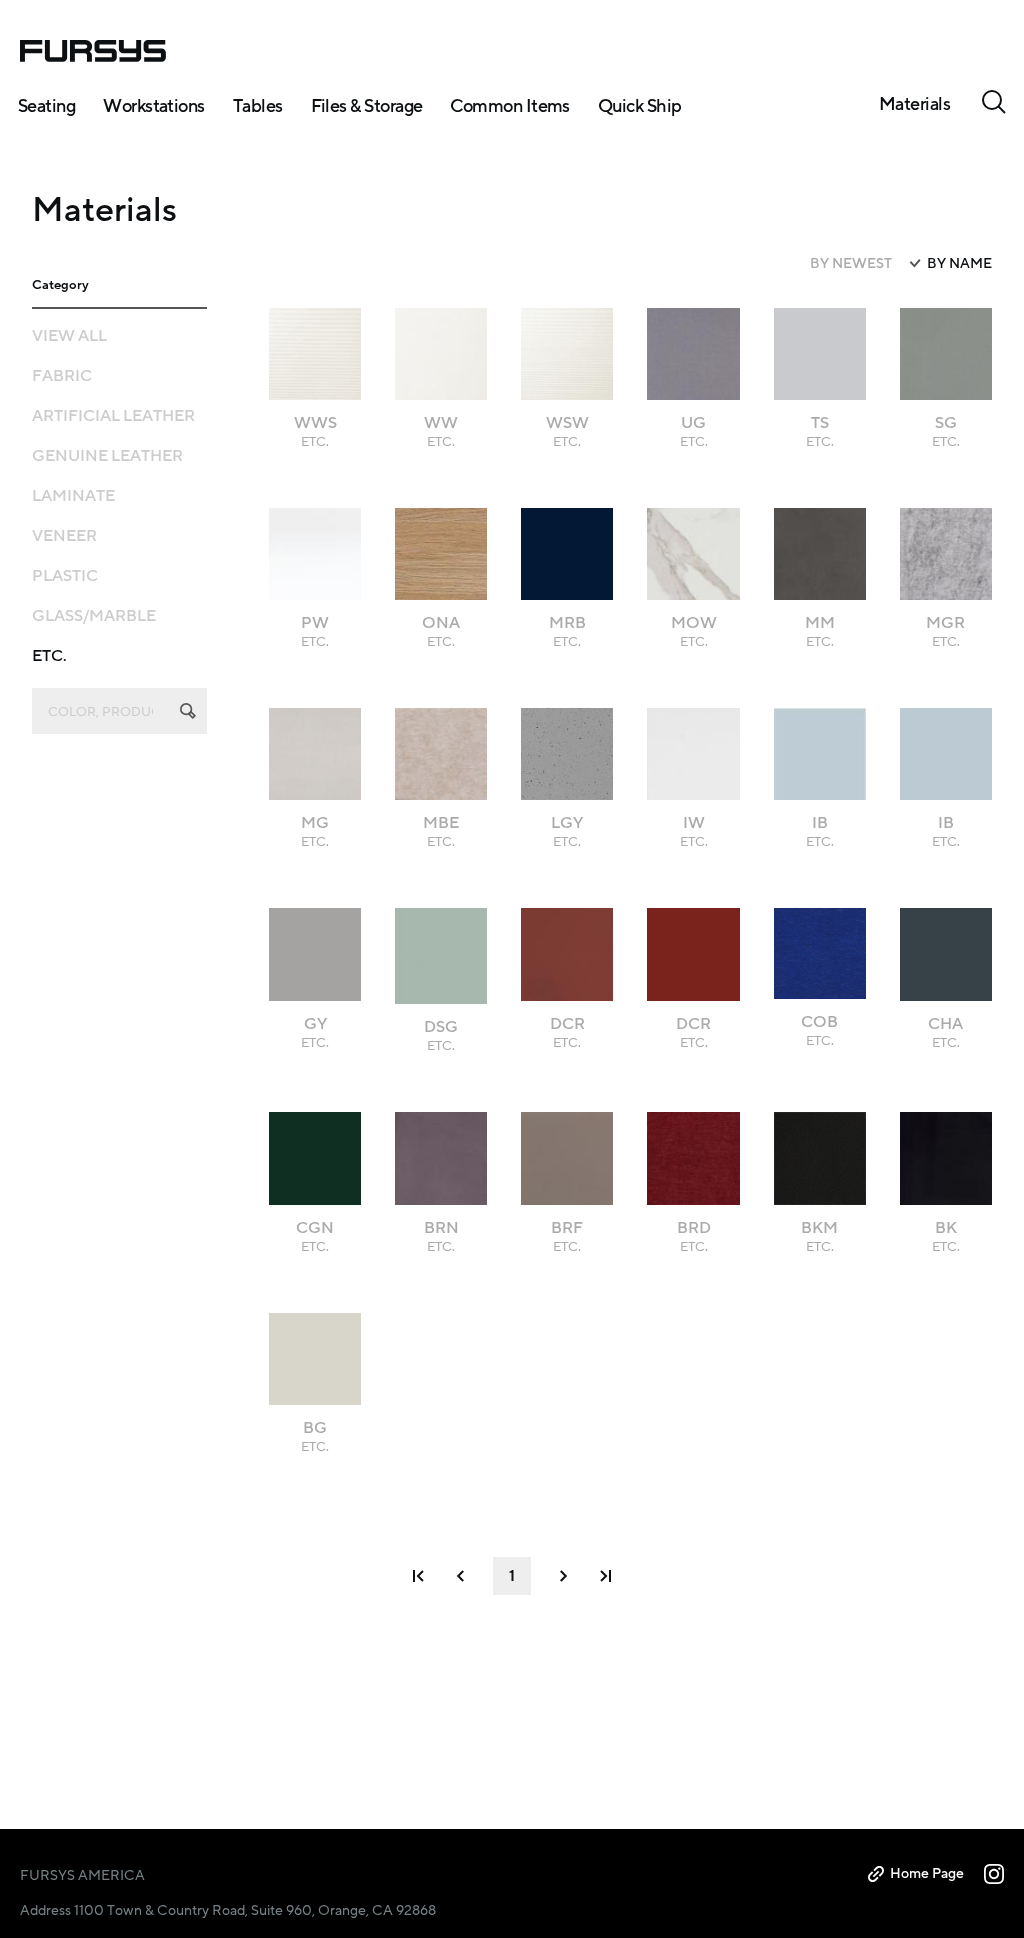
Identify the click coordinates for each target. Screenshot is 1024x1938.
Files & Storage (367, 106)
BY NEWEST (851, 264)
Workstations (154, 106)
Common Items (510, 106)
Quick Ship (640, 106)
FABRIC (62, 376)
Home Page (927, 1873)
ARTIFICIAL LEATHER (113, 416)
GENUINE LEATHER (107, 456)
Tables (258, 106)
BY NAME (959, 264)
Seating (46, 106)
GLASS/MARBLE (94, 616)
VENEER (64, 536)
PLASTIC (65, 576)
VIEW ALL (69, 336)
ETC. (49, 656)
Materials (914, 104)
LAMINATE (73, 496)
